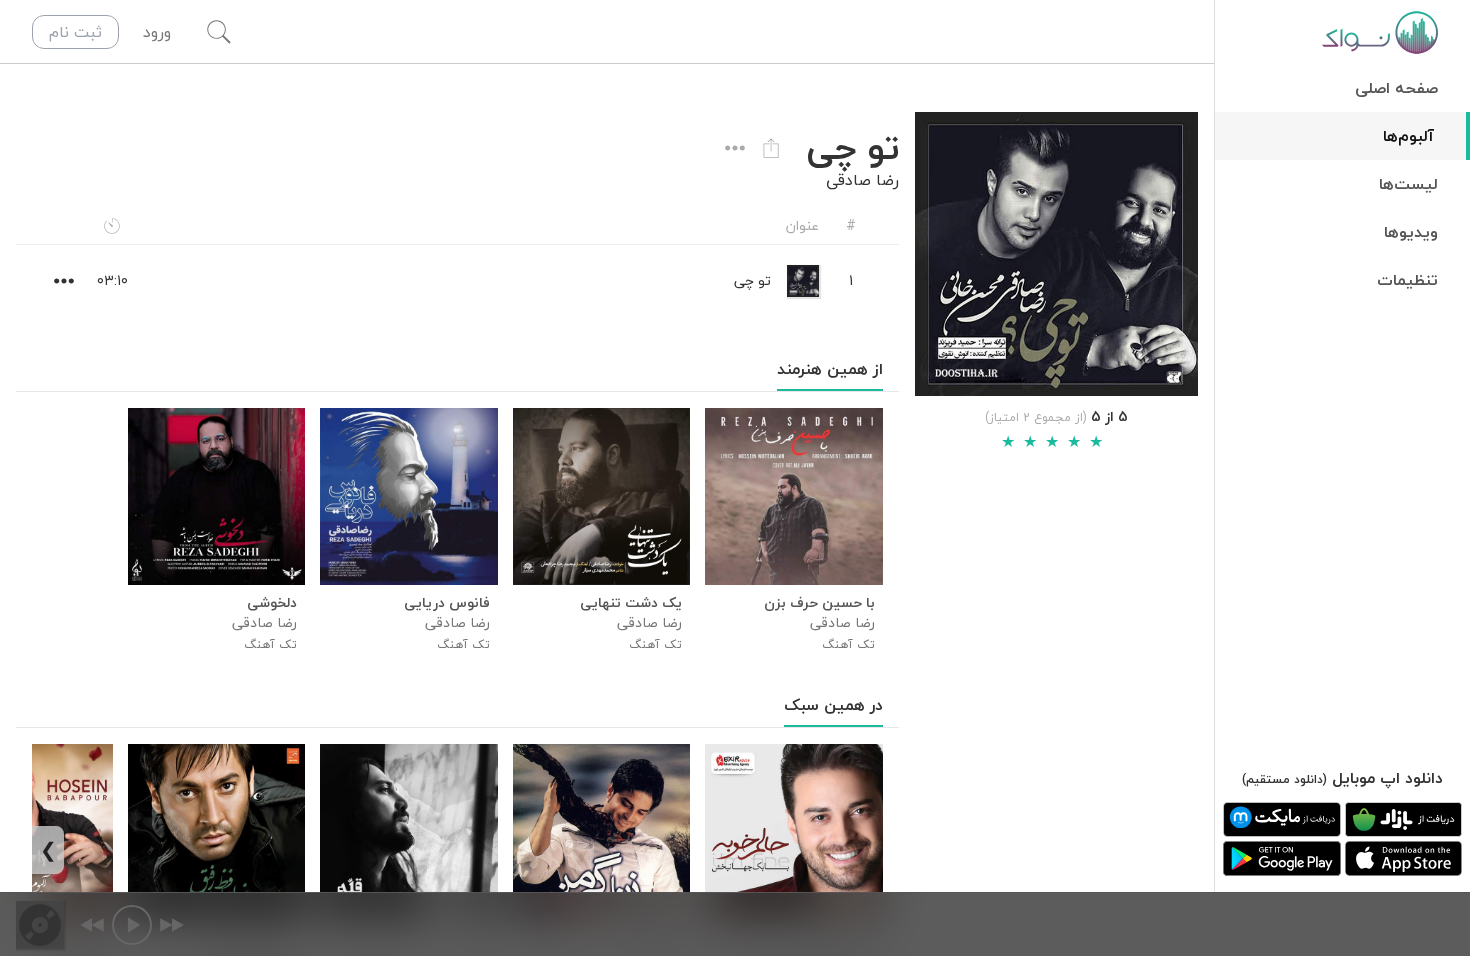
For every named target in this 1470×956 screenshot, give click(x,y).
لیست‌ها (1408, 184)
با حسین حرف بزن (819, 603)
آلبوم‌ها (1408, 136)
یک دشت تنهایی (631, 603)
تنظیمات (1407, 280)
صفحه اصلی (1396, 88)
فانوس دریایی (446, 603)
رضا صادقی (862, 180)
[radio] (1008, 442)
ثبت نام (75, 32)
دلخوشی (272, 603)
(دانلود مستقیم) (1284, 779)
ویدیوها (1411, 232)
